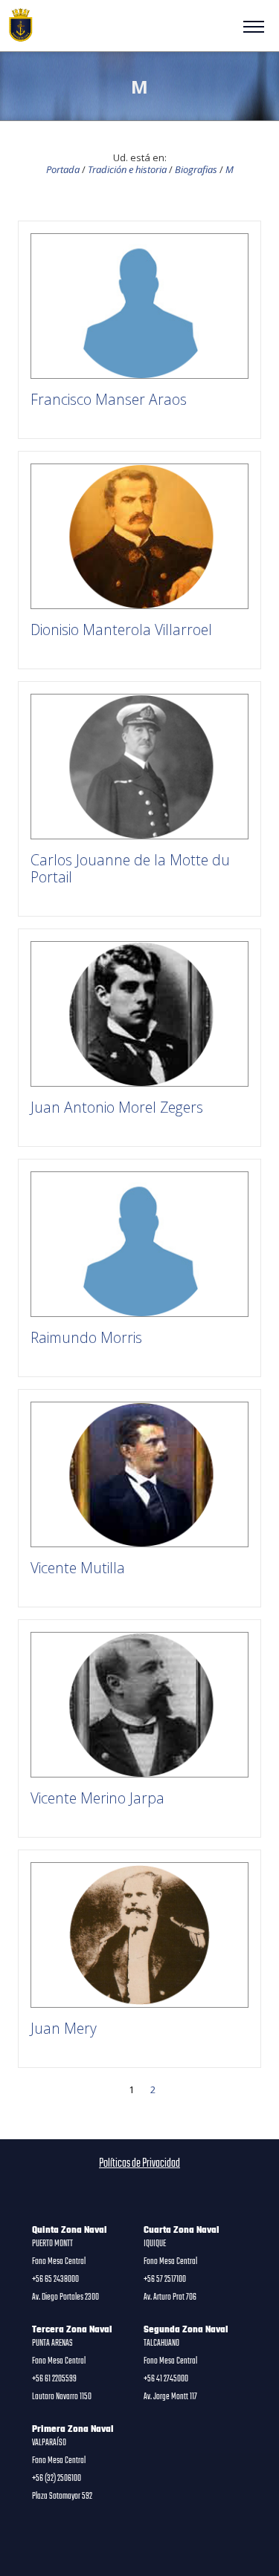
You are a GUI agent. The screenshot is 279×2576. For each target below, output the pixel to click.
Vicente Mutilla (78, 1568)
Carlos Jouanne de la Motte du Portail (130, 868)
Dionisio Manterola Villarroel (121, 630)
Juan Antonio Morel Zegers (117, 1107)
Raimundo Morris (86, 1337)
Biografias (196, 169)
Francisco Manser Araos (109, 399)
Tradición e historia (127, 169)
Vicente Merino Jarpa (97, 1798)
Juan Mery (64, 2028)
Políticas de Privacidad (139, 2164)
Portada (63, 169)
